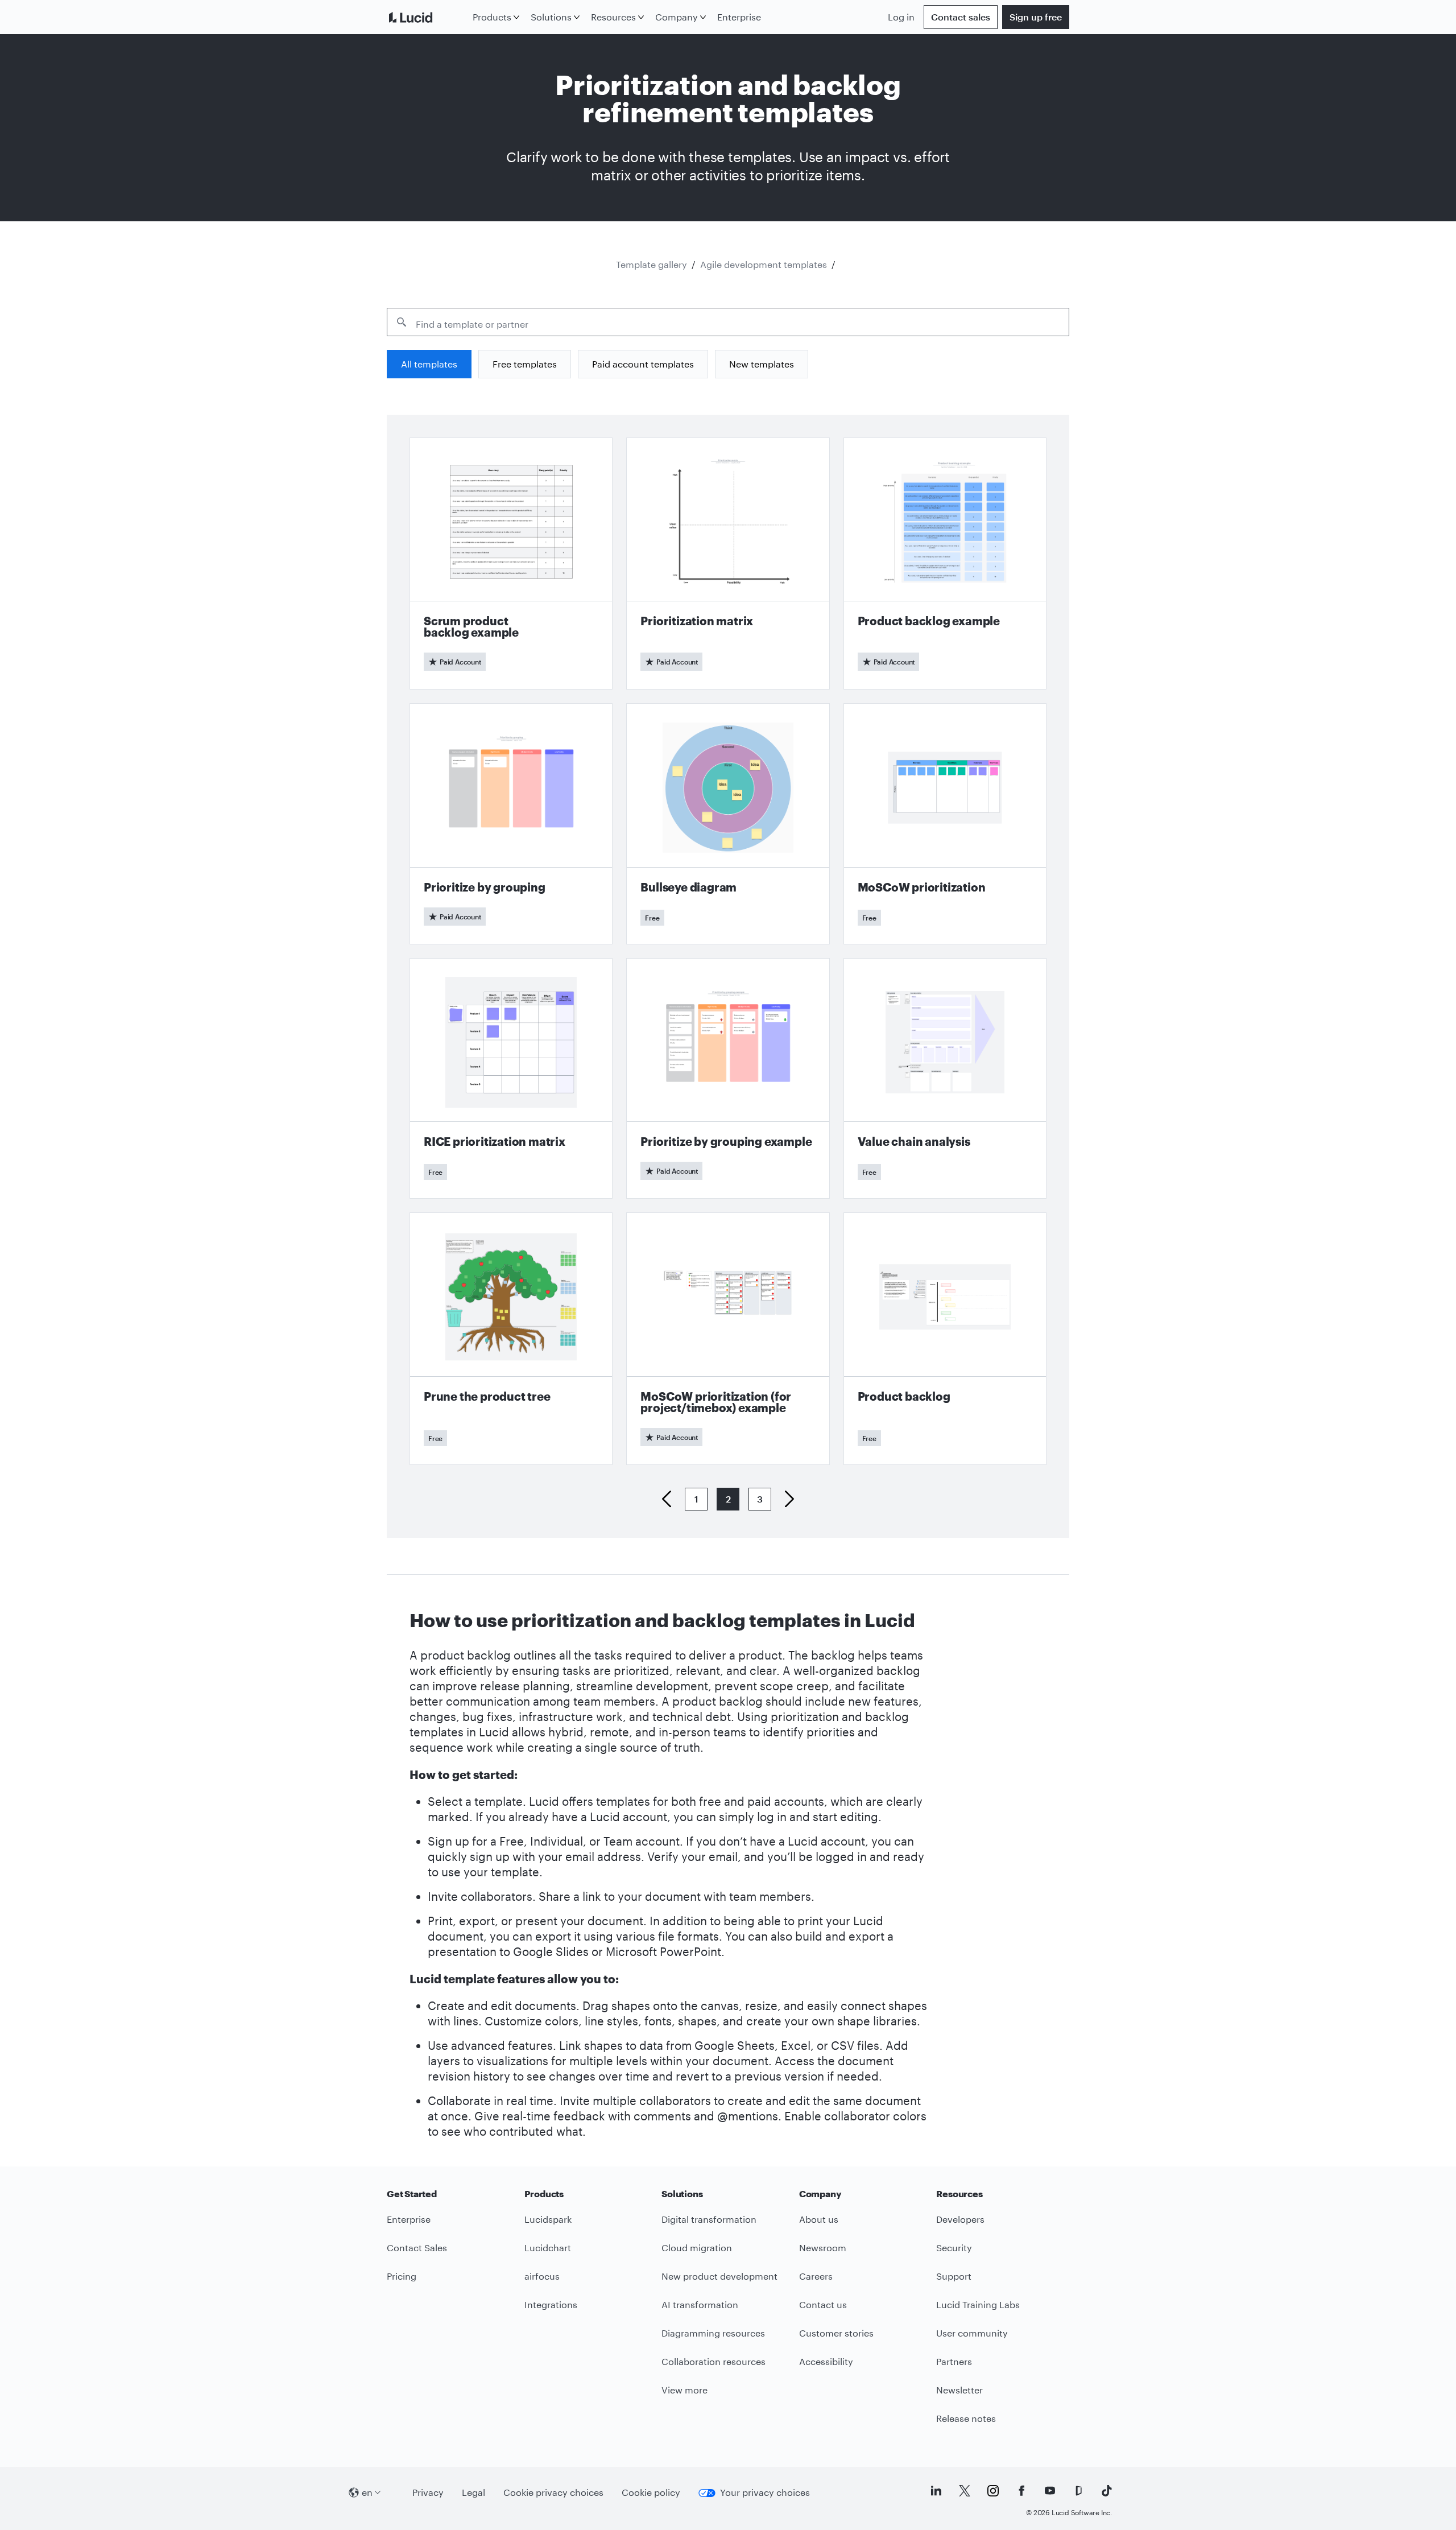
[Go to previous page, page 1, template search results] (671, 1499)
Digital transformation (709, 2219)
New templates (762, 364)
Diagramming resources (713, 2333)
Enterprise (739, 17)
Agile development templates (764, 264)
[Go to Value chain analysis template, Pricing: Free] (945, 1078)
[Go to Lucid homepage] (427, 17)
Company (677, 17)
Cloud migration (697, 2248)
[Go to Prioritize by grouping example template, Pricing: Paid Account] (728, 1078)
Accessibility (826, 2361)
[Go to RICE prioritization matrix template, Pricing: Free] (511, 1078)
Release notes (966, 2418)
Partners (954, 2361)
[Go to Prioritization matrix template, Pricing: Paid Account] (728, 564)
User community (972, 2333)
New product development (719, 2276)
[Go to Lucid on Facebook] (1021, 2491)
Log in (901, 17)
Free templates (525, 364)
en (367, 2492)
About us (819, 2219)
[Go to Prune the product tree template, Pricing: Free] (511, 1338)
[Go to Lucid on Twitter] (965, 2491)
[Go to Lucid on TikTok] (1107, 2491)
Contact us (823, 2304)
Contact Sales (417, 2248)
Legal (473, 2492)
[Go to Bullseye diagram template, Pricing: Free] (728, 824)
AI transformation (700, 2304)
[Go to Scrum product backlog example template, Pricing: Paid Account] (511, 564)
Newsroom (823, 2248)
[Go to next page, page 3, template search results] (785, 1499)
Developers (960, 2219)
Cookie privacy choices (553, 2492)
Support (954, 2276)
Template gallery (652, 264)
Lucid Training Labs (978, 2304)
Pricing (402, 2276)
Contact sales (961, 17)
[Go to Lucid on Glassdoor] (1078, 2491)
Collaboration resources (713, 2361)
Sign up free (1036, 17)
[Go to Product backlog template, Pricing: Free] (945, 1338)
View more (684, 2390)
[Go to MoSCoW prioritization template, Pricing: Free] (945, 824)
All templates (429, 364)
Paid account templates (643, 364)
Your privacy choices (765, 2492)
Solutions (551, 17)
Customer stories (836, 2333)
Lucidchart (548, 2248)
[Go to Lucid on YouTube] (1050, 2491)
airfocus (542, 2276)
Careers (816, 2276)
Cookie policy (651, 2492)
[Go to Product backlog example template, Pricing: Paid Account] (945, 564)
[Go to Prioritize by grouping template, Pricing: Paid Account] (511, 824)
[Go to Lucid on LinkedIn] (936, 2491)
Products (492, 17)
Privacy (428, 2492)
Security (954, 2248)
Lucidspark (548, 2219)
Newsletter (959, 2390)
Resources (613, 17)
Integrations (551, 2304)
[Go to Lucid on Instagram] (993, 2491)
